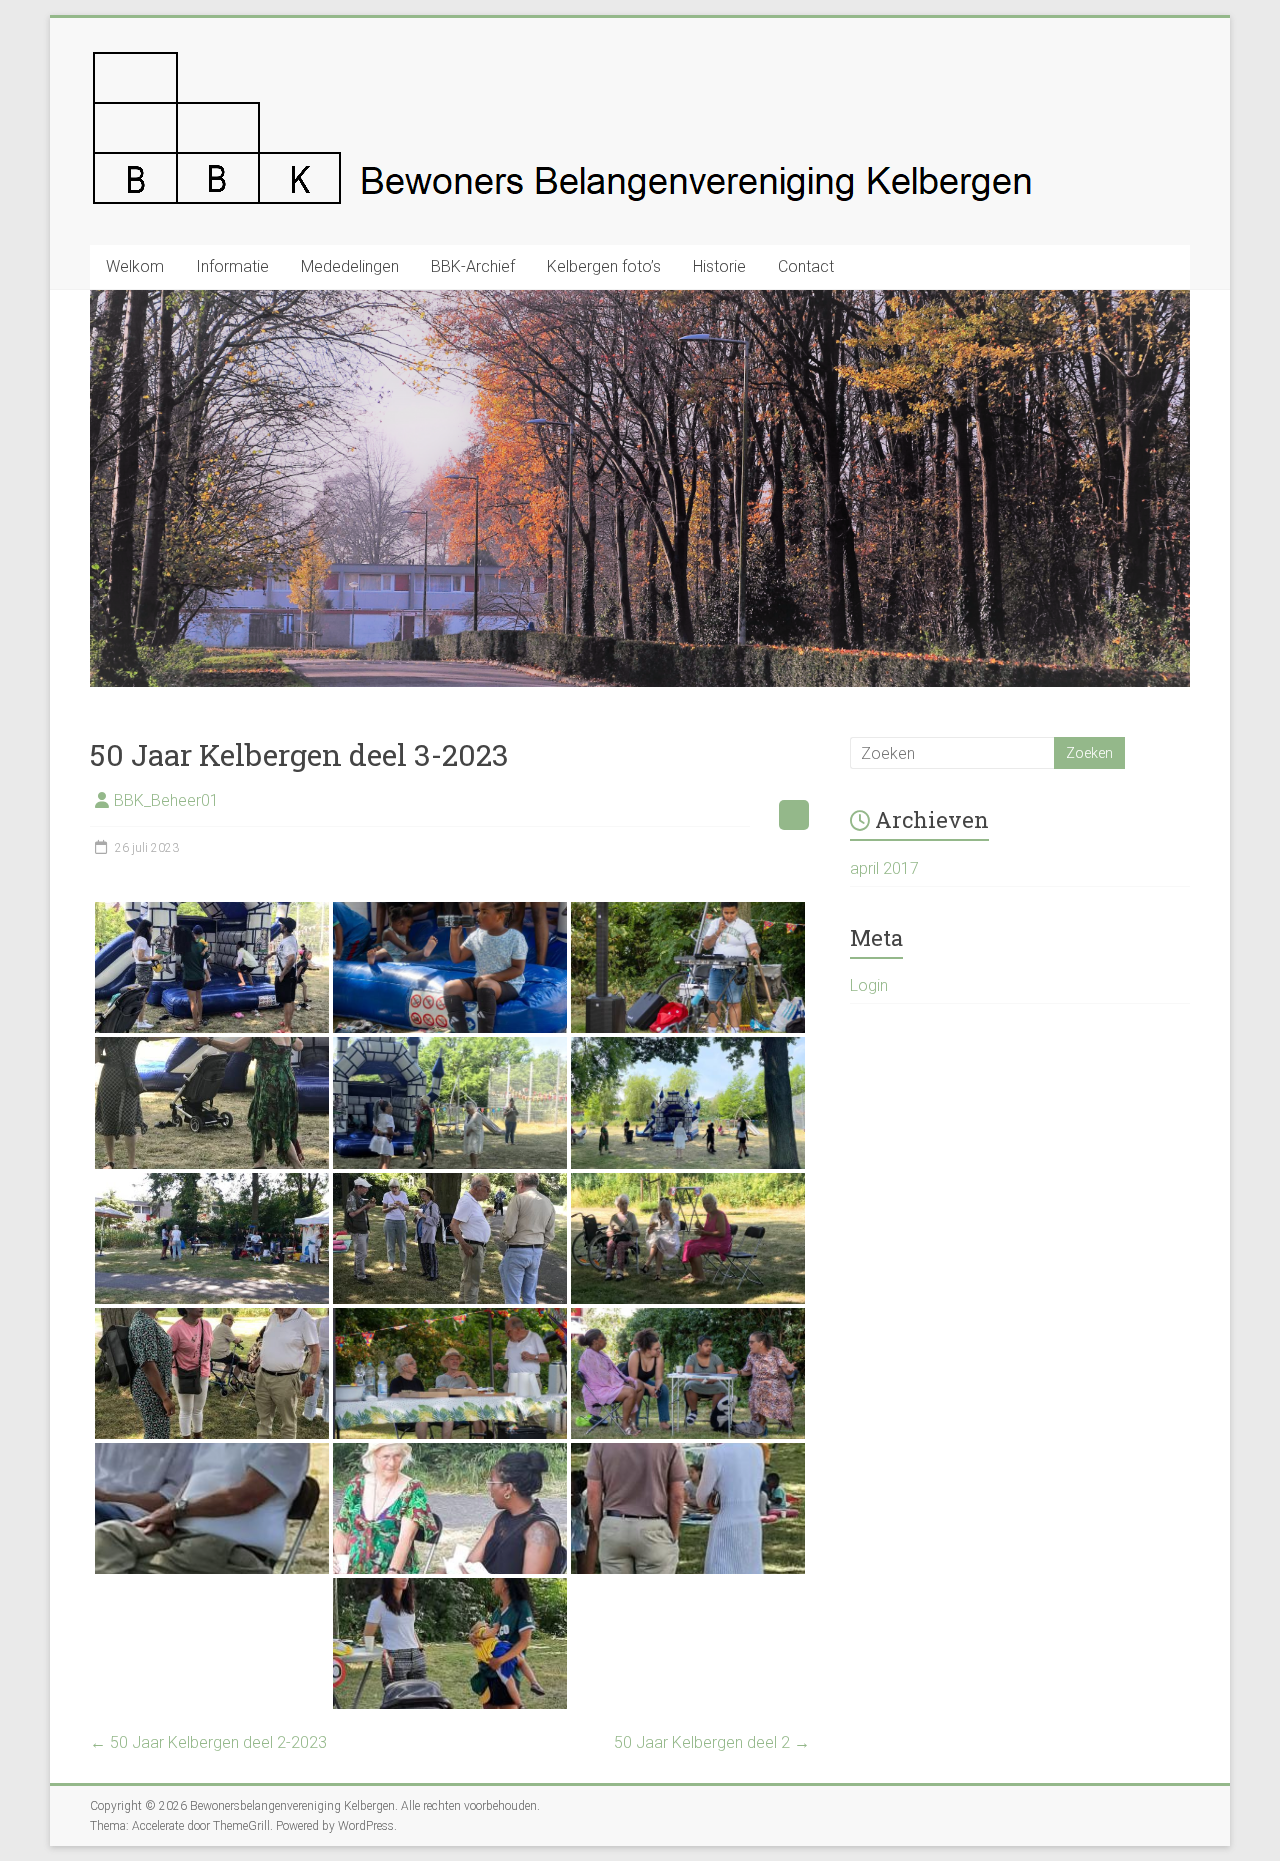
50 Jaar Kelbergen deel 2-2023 (208, 1742)
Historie (719, 266)
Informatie (232, 266)
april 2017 (884, 868)
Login (869, 985)
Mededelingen (350, 266)
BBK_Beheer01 (166, 800)
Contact (806, 266)
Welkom (135, 266)
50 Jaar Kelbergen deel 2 (712, 1742)
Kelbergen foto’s (604, 266)
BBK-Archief (473, 266)
